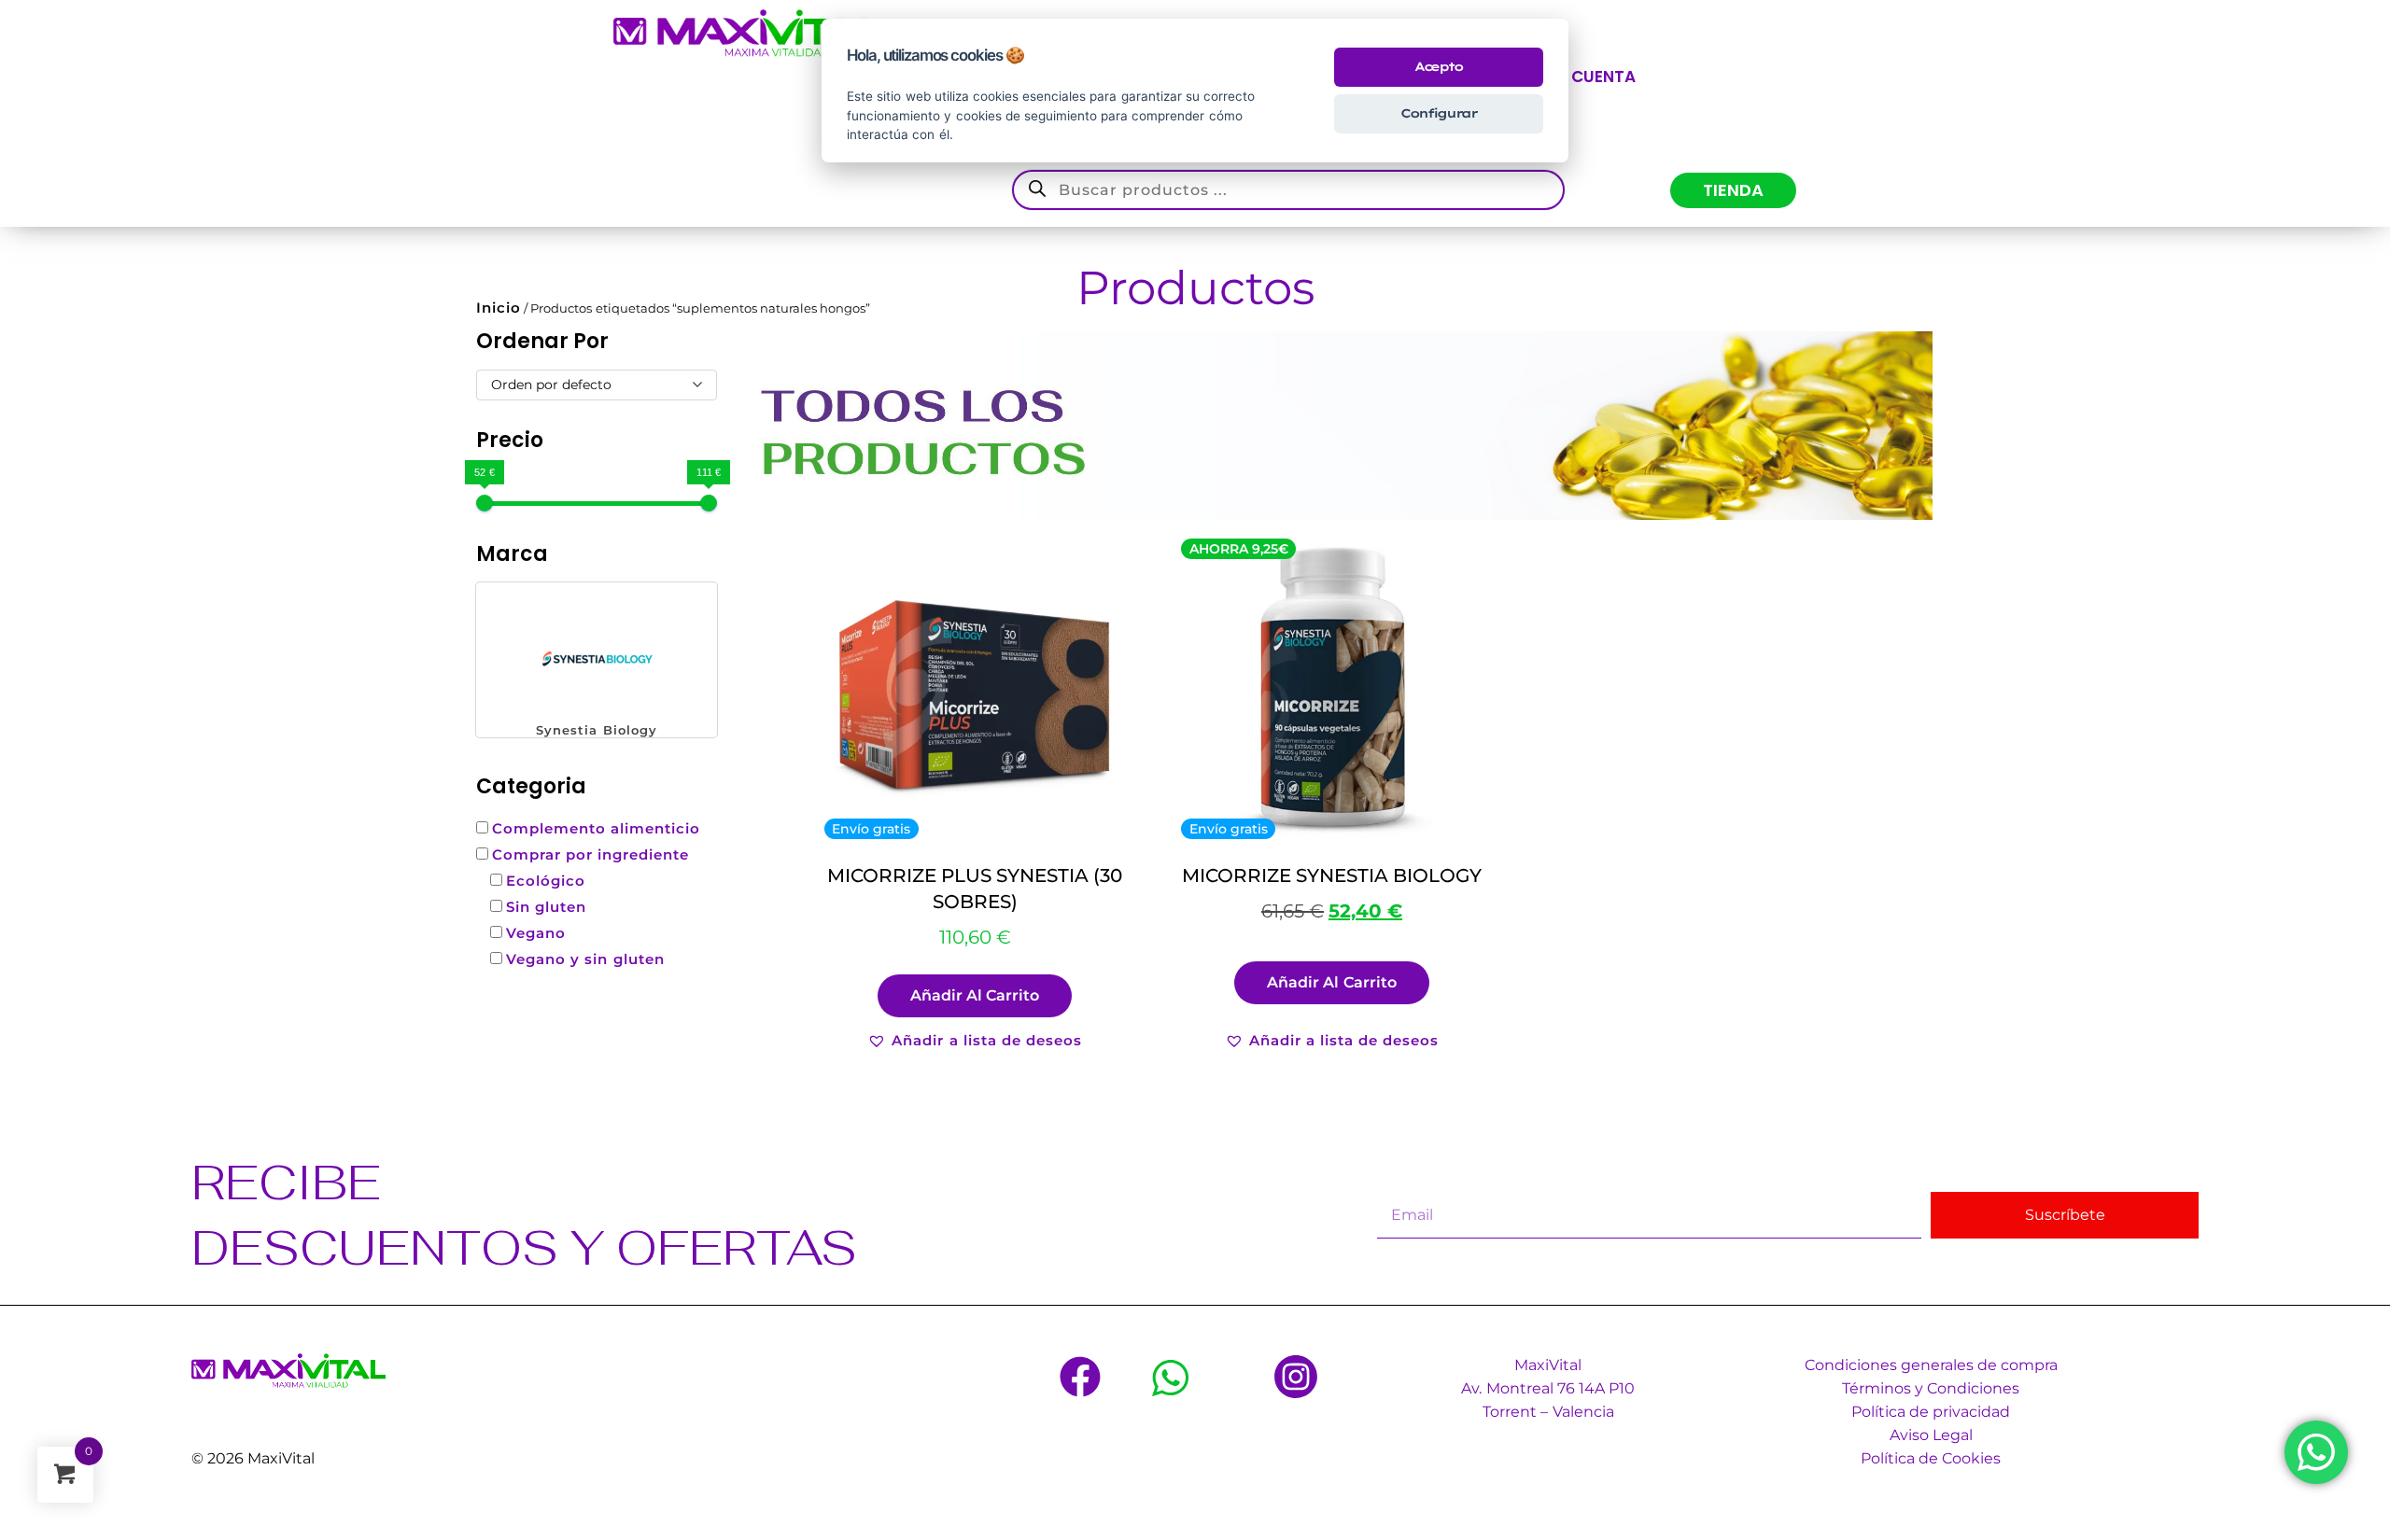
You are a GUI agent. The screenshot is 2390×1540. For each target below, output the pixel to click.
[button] (597, 660)
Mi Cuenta (1592, 77)
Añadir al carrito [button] (975, 995)
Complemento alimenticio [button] (596, 828)
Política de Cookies (1931, 1458)
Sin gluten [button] (546, 907)
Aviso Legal (1931, 1435)
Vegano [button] (536, 933)
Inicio (499, 308)
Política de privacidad (1931, 1412)
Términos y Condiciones (1931, 1388)
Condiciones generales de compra (1931, 1365)
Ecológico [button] (546, 881)
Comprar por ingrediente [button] (590, 854)
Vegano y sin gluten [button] (585, 959)
